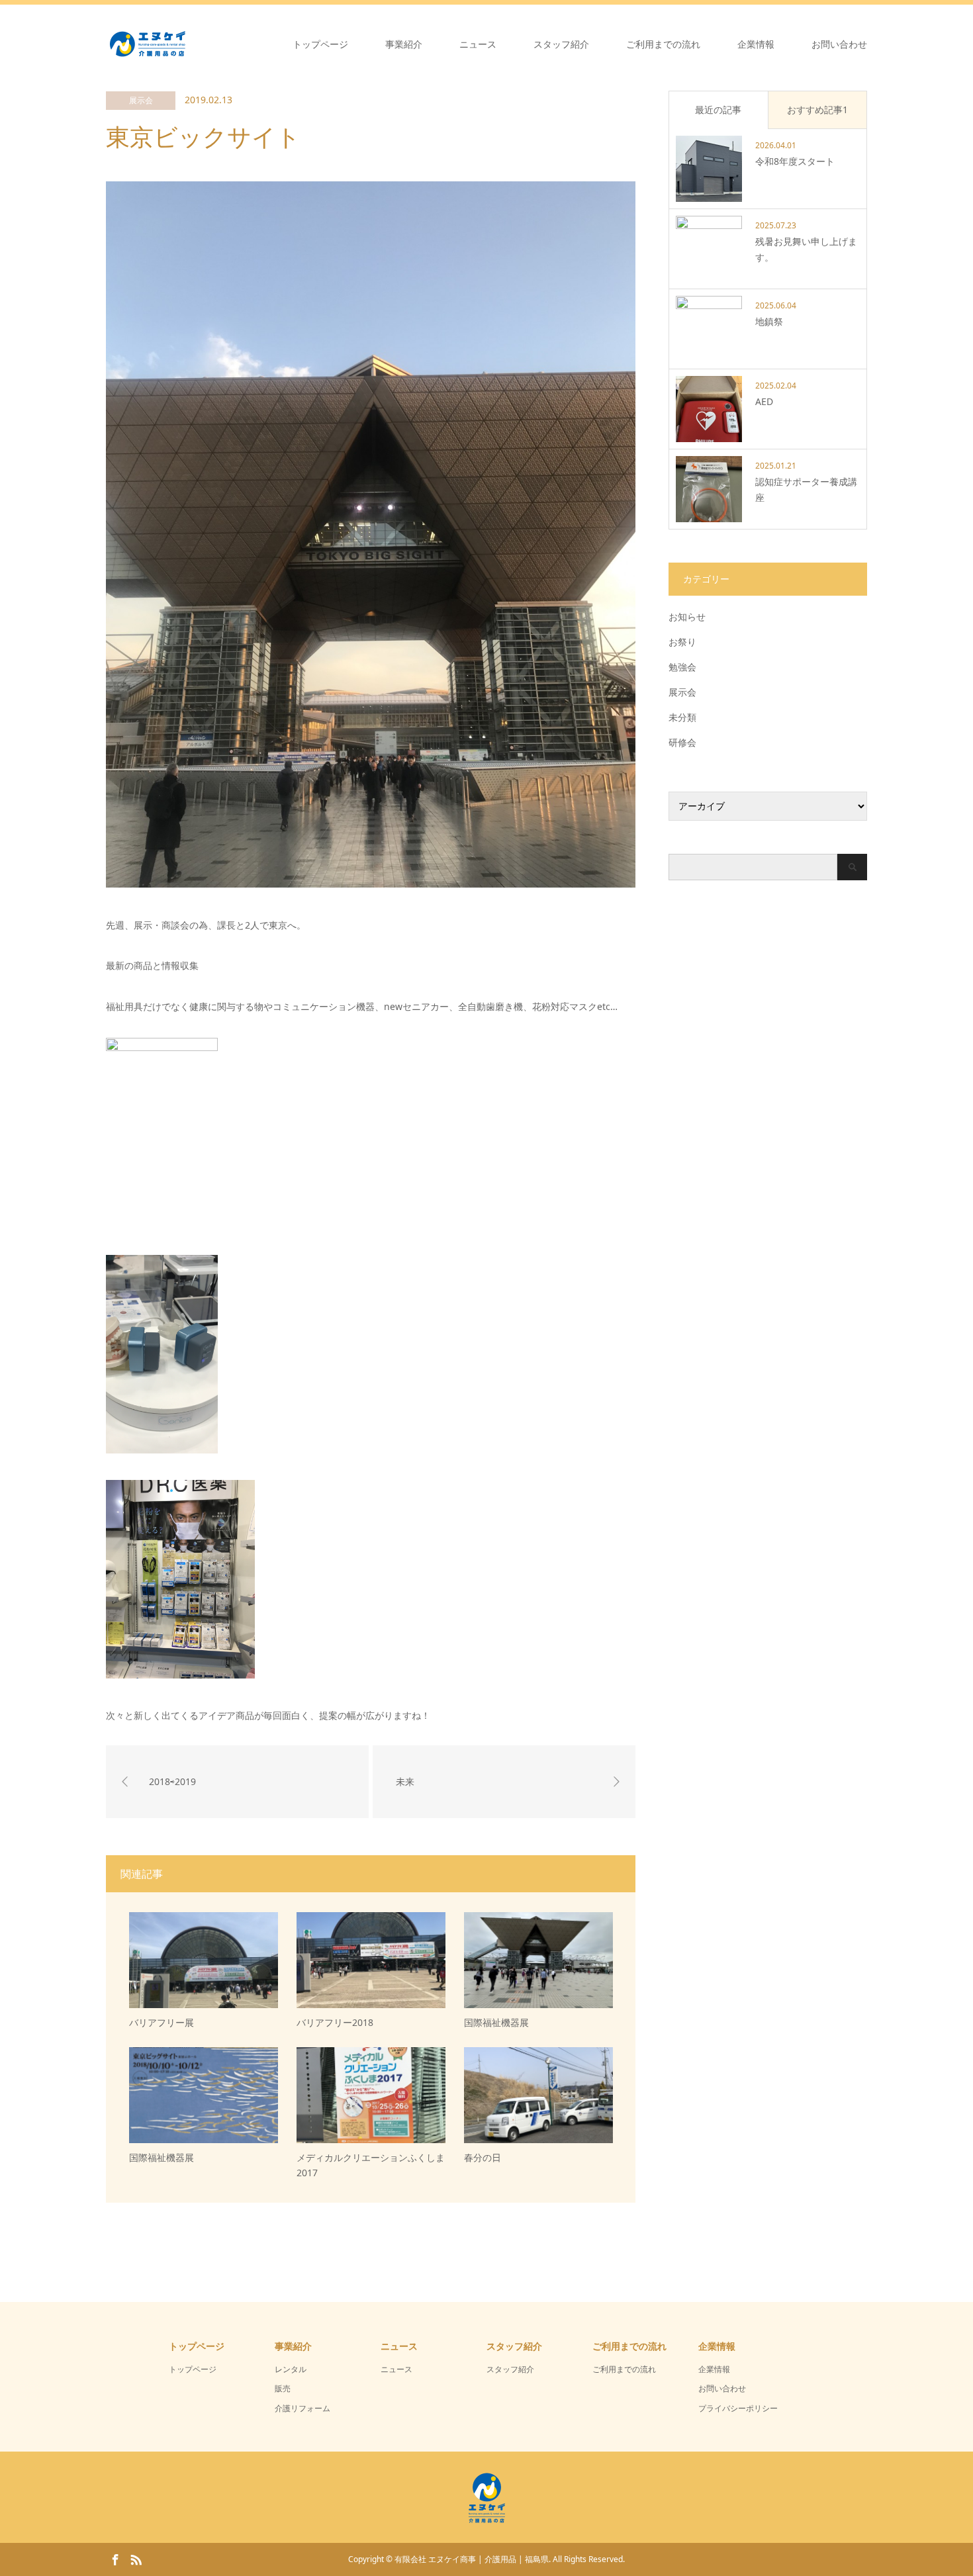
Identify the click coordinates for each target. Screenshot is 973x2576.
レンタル (291, 2369)
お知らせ (687, 617)
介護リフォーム (302, 2408)
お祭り (682, 642)
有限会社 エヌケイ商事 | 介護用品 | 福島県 (472, 2559)
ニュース (478, 44)
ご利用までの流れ (663, 44)
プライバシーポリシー (738, 2408)
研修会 (682, 742)
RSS (136, 2559)
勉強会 (682, 667)
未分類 (682, 717)
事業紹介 (404, 44)
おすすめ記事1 (817, 110)
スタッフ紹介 (561, 44)
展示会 (141, 100)
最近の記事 (718, 110)
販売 (283, 2388)
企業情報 (756, 44)
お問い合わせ (839, 44)
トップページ (320, 44)
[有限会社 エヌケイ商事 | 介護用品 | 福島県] (189, 44)
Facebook (115, 2559)
